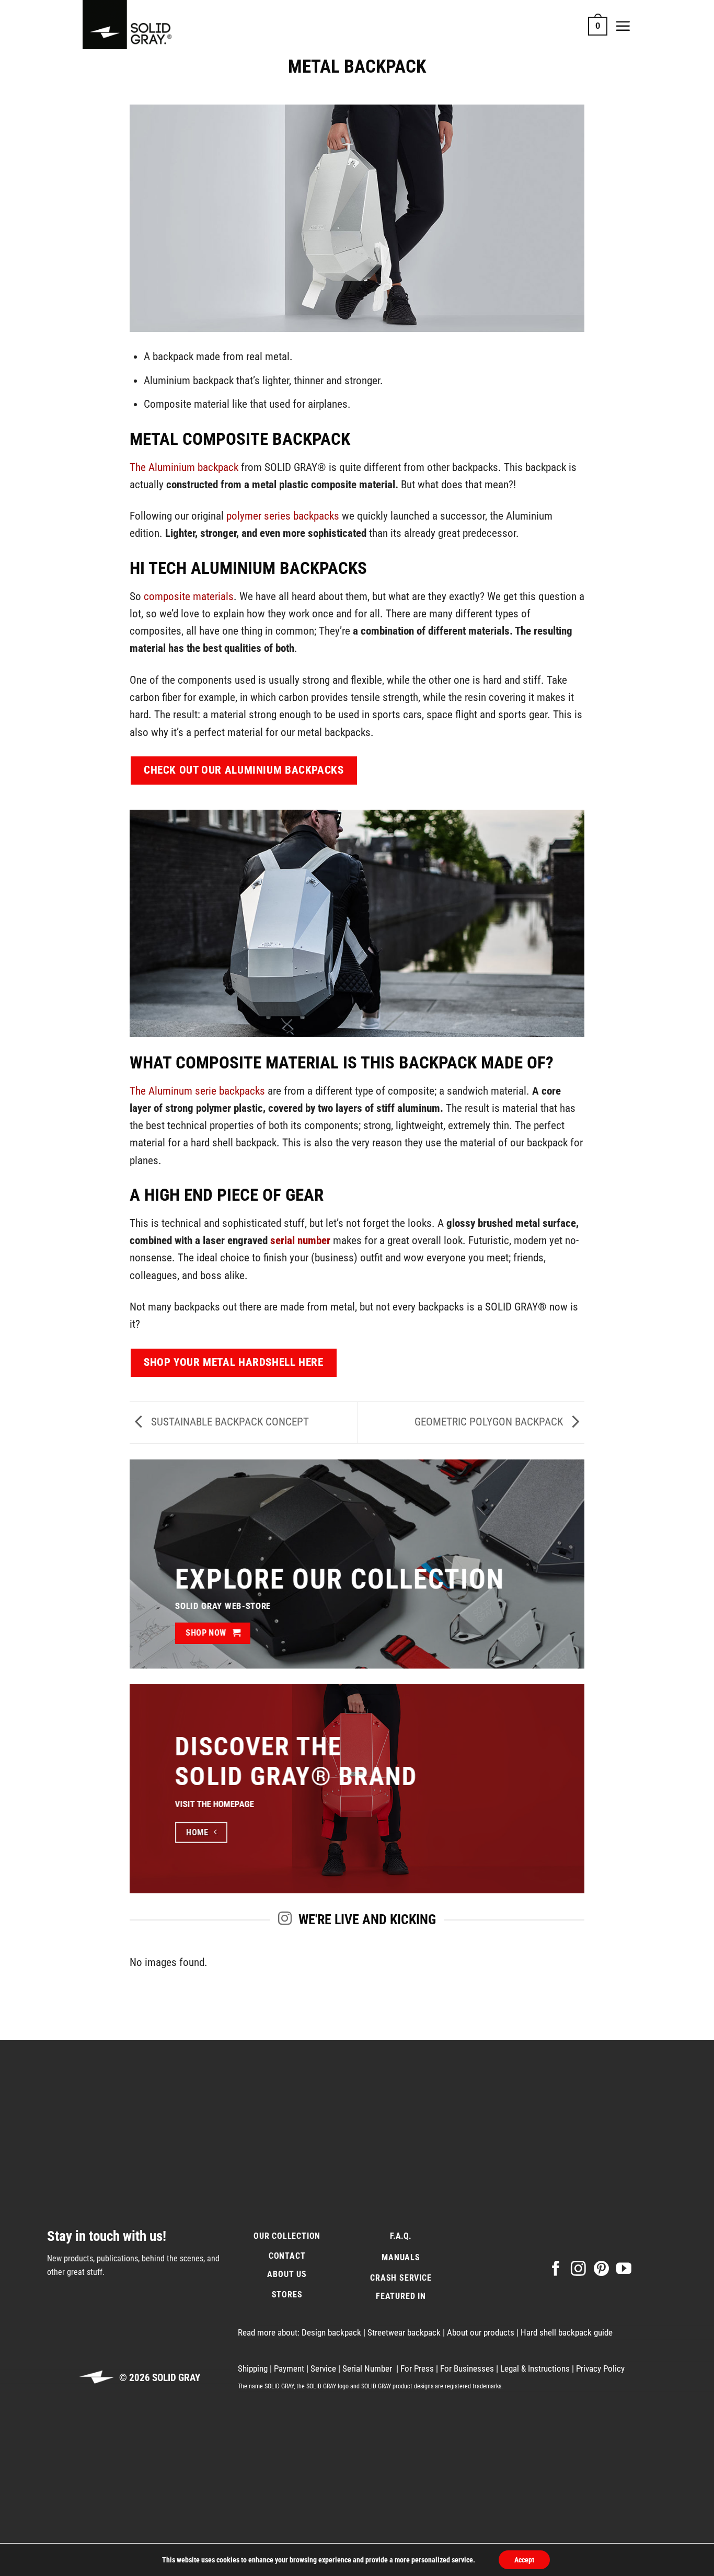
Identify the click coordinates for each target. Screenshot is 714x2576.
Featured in (401, 2296)
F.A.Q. (401, 2235)
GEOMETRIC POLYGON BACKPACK (490, 1422)
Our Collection (287, 2235)
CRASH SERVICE (401, 2278)
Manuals (401, 2257)
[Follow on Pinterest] (601, 2269)
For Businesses (468, 2368)
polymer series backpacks (283, 516)
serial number (300, 1240)
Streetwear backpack (405, 2332)
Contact (287, 2256)
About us (287, 2274)
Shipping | (256, 2368)
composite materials (189, 596)
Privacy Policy (600, 2368)
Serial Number (368, 2368)
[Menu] (623, 26)
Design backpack (332, 2332)
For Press (418, 2368)
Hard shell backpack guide (567, 2332)
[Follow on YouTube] (624, 2269)
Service (324, 2368)
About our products (482, 2332)
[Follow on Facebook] (556, 2269)
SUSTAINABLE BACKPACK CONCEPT (229, 1422)
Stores (287, 2294)
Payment (290, 2368)
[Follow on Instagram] (578, 2269)
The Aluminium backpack (184, 467)
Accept (524, 2560)
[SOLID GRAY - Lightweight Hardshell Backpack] (135, 26)
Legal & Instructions (535, 2368)
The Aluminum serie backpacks (199, 1091)
